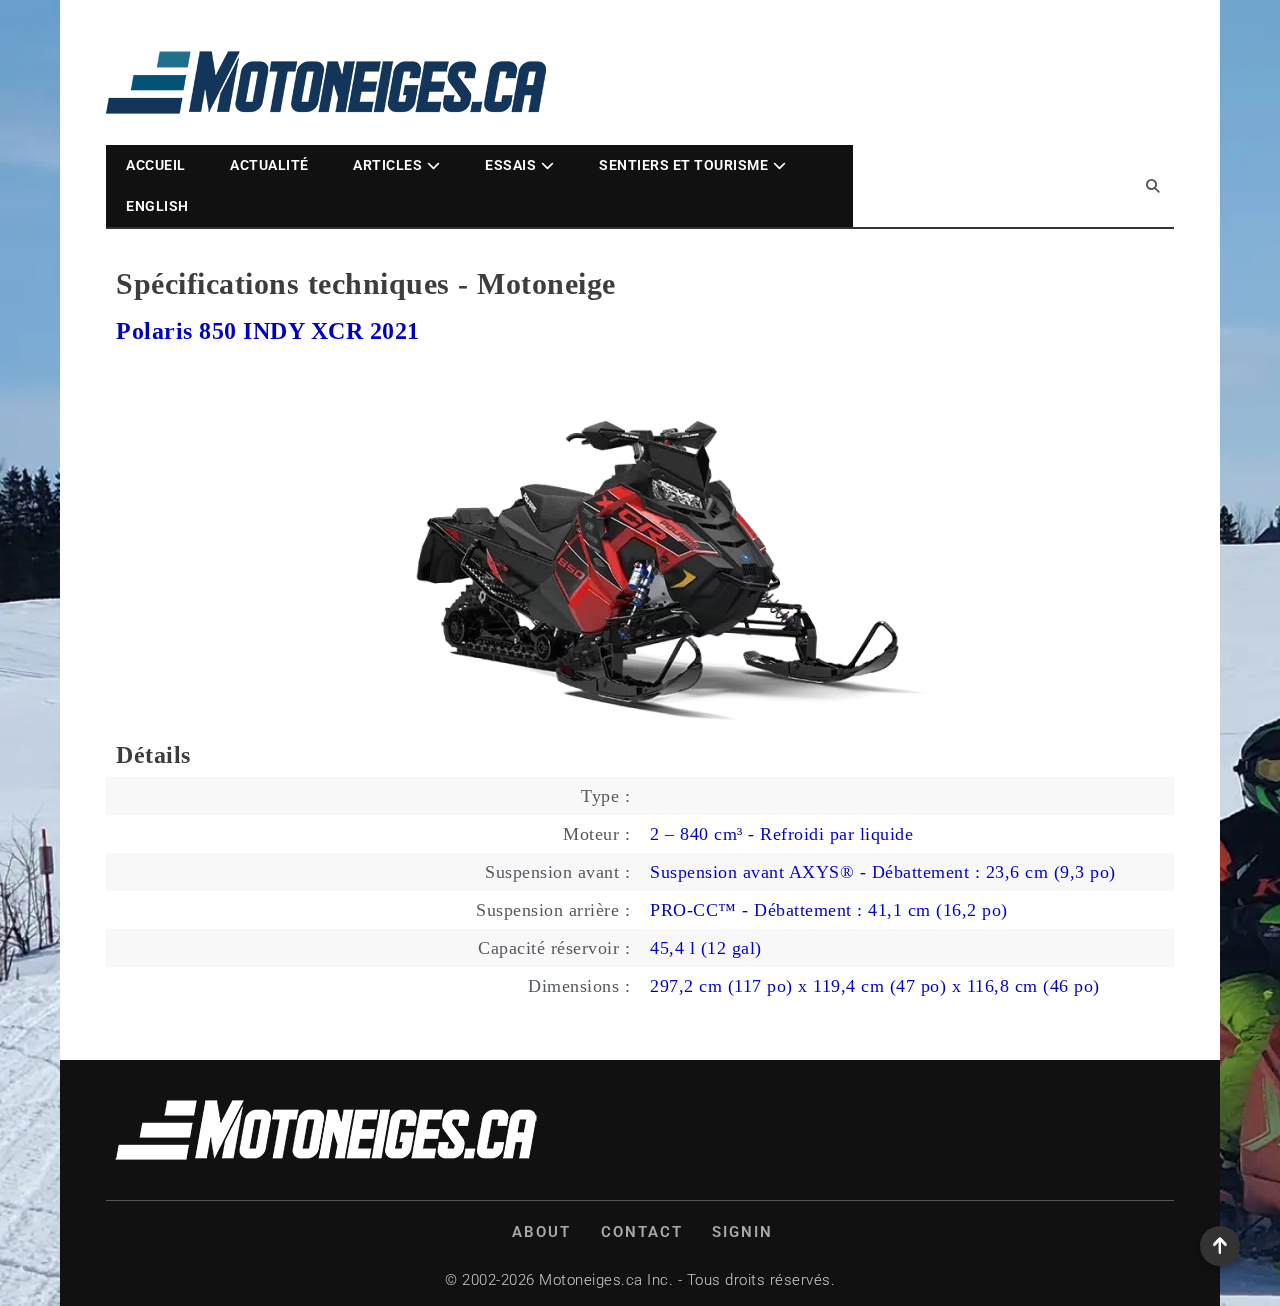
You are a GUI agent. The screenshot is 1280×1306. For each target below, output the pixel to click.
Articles (387, 165)
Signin (742, 1232)
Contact (642, 1232)
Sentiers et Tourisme (683, 165)
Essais (510, 165)
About (541, 1232)
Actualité (269, 165)
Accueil (156, 165)
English (157, 206)
